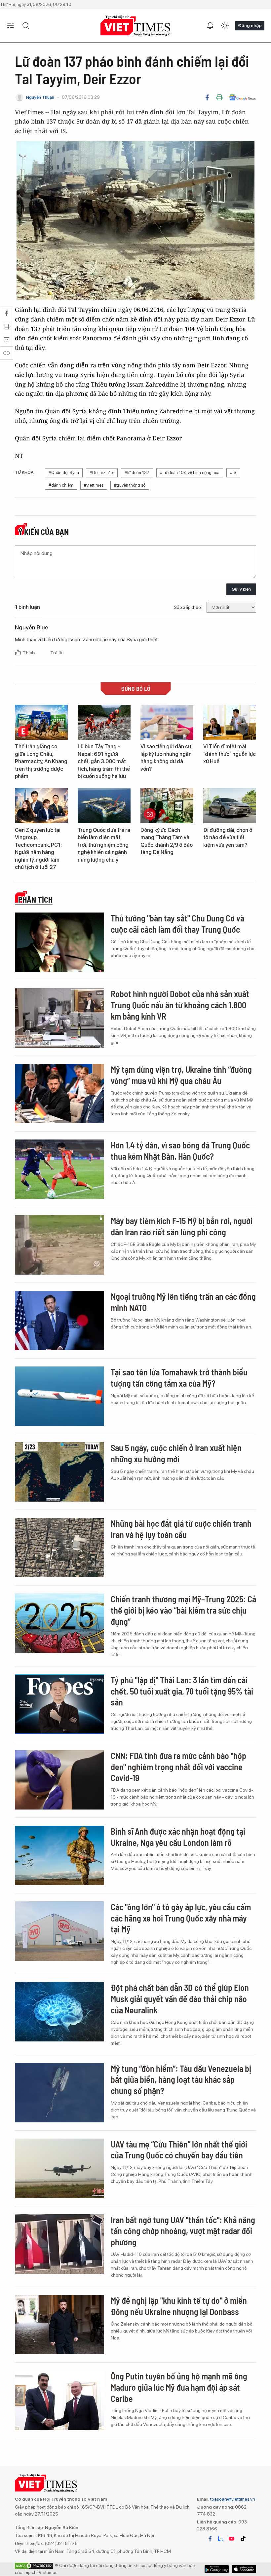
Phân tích (35, 900)
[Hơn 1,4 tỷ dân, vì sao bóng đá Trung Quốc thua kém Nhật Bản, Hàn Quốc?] (59, 1169)
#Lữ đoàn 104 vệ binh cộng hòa (190, 473)
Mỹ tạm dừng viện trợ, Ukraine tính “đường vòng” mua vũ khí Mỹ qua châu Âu (181, 1075)
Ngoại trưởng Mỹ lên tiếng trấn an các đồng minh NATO (183, 1302)
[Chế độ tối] (225, 26)
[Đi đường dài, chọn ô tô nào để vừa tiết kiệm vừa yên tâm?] (230, 806)
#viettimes (94, 485)
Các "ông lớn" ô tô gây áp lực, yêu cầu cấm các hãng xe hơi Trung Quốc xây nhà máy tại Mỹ (181, 1918)
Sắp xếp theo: (188, 607)
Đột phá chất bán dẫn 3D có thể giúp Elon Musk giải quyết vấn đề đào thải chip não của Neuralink (180, 1999)
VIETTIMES (135, 26)
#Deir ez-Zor (102, 473)
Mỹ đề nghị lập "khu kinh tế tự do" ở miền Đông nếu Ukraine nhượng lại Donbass (179, 2306)
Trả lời (57, 653)
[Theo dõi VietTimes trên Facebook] (210, 2539)
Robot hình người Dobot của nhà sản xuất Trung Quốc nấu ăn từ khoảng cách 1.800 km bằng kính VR (180, 1005)
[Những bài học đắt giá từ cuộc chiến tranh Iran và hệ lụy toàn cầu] (59, 1548)
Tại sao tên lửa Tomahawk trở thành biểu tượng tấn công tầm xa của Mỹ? (179, 1378)
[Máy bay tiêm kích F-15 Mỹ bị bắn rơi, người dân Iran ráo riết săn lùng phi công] (59, 1245)
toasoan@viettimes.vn (232, 2499)
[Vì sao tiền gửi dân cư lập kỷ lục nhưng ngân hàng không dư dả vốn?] (167, 722)
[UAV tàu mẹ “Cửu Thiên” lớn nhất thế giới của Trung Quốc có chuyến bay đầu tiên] (59, 2168)
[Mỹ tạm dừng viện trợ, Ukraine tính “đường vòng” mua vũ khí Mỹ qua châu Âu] (59, 1094)
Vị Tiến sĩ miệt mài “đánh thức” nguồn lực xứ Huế (230, 754)
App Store (217, 2569)
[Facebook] (207, 97)
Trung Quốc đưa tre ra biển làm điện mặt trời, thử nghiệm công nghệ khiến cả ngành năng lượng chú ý (104, 845)
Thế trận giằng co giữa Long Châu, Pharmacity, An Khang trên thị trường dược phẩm (41, 761)
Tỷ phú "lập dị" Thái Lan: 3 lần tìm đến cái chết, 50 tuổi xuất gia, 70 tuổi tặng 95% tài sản (182, 1691)
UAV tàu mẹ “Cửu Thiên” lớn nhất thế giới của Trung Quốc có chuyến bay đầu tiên (179, 2150)
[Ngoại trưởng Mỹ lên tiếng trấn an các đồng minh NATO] (59, 1321)
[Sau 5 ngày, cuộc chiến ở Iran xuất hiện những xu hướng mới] (59, 1472)
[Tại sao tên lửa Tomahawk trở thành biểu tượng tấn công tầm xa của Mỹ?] (59, 1396)
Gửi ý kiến (241, 589)
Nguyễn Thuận (40, 97)
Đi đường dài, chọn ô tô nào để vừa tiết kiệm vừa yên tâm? (228, 838)
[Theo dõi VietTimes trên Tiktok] (243, 2539)
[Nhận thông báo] (210, 26)
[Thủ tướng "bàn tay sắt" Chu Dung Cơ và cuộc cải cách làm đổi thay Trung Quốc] (59, 942)
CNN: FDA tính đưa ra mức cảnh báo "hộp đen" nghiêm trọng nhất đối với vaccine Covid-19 (178, 1767)
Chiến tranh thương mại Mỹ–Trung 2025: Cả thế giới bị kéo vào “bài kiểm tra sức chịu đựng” (183, 1610)
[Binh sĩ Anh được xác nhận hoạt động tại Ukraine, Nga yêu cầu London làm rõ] (59, 1855)
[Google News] (242, 97)
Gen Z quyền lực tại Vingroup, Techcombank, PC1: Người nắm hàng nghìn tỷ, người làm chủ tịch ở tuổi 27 (38, 849)
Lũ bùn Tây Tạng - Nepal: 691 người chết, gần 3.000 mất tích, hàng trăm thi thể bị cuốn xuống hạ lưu (104, 761)
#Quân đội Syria (64, 473)
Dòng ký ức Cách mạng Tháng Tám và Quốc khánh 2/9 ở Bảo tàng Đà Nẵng (167, 841)
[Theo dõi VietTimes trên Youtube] (232, 2539)
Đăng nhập (250, 25)
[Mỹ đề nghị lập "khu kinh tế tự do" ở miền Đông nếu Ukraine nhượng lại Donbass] (59, 2325)
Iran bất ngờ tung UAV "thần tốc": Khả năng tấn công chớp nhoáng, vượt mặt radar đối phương (183, 2231)
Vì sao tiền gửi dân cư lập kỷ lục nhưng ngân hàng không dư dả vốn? (166, 758)
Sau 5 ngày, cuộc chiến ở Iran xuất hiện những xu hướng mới (176, 1453)
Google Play (244, 2569)
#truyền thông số (130, 485)
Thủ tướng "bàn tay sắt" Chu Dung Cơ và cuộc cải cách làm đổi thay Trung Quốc (177, 924)
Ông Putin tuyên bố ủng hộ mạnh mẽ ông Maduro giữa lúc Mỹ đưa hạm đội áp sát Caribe (179, 2387)
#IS (233, 473)
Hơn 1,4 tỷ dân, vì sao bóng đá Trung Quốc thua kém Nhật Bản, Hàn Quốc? (180, 1151)
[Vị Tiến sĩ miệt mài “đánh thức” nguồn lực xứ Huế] (230, 722)
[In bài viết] (219, 97)
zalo (221, 2539)
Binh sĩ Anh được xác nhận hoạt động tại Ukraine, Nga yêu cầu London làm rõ (178, 1837)
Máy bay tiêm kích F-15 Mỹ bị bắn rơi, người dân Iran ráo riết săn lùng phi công (182, 1226)
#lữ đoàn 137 (137, 473)
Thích (29, 653)
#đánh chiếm (61, 485)
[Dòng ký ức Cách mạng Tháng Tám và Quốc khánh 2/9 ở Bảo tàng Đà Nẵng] (167, 806)
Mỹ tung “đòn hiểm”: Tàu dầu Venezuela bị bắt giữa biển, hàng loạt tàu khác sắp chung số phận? (181, 2080)
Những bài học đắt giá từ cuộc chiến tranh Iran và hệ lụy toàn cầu (181, 1529)
